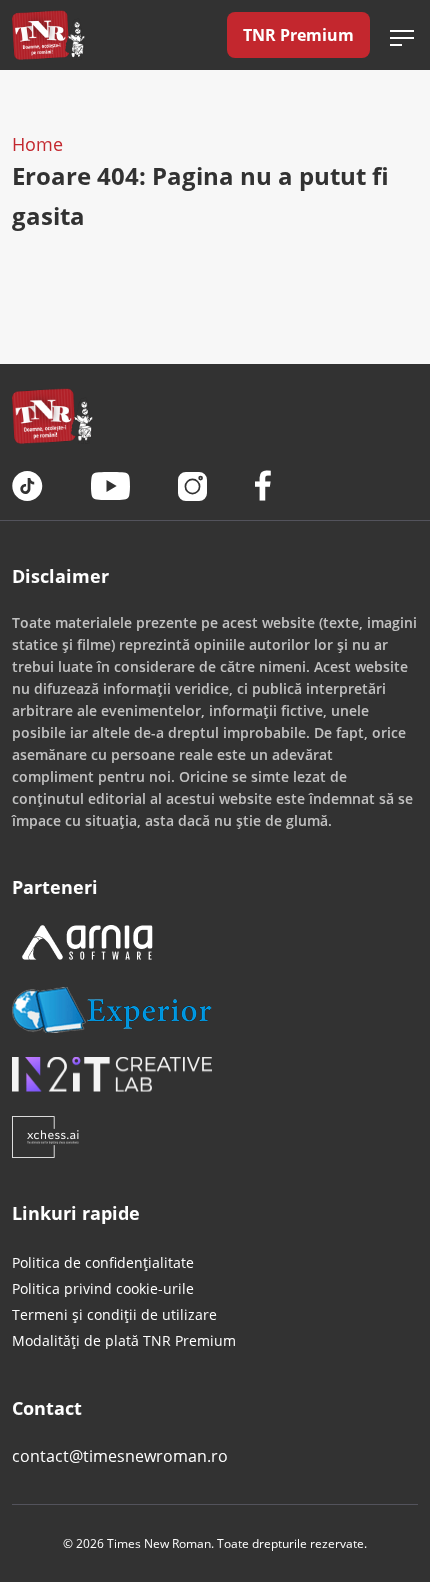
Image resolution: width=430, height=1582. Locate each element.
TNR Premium (298, 35)
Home (37, 144)
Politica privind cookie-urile (103, 1288)
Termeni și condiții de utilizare (114, 1314)
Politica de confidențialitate (103, 1262)
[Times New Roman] (48, 35)
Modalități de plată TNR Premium (124, 1340)
